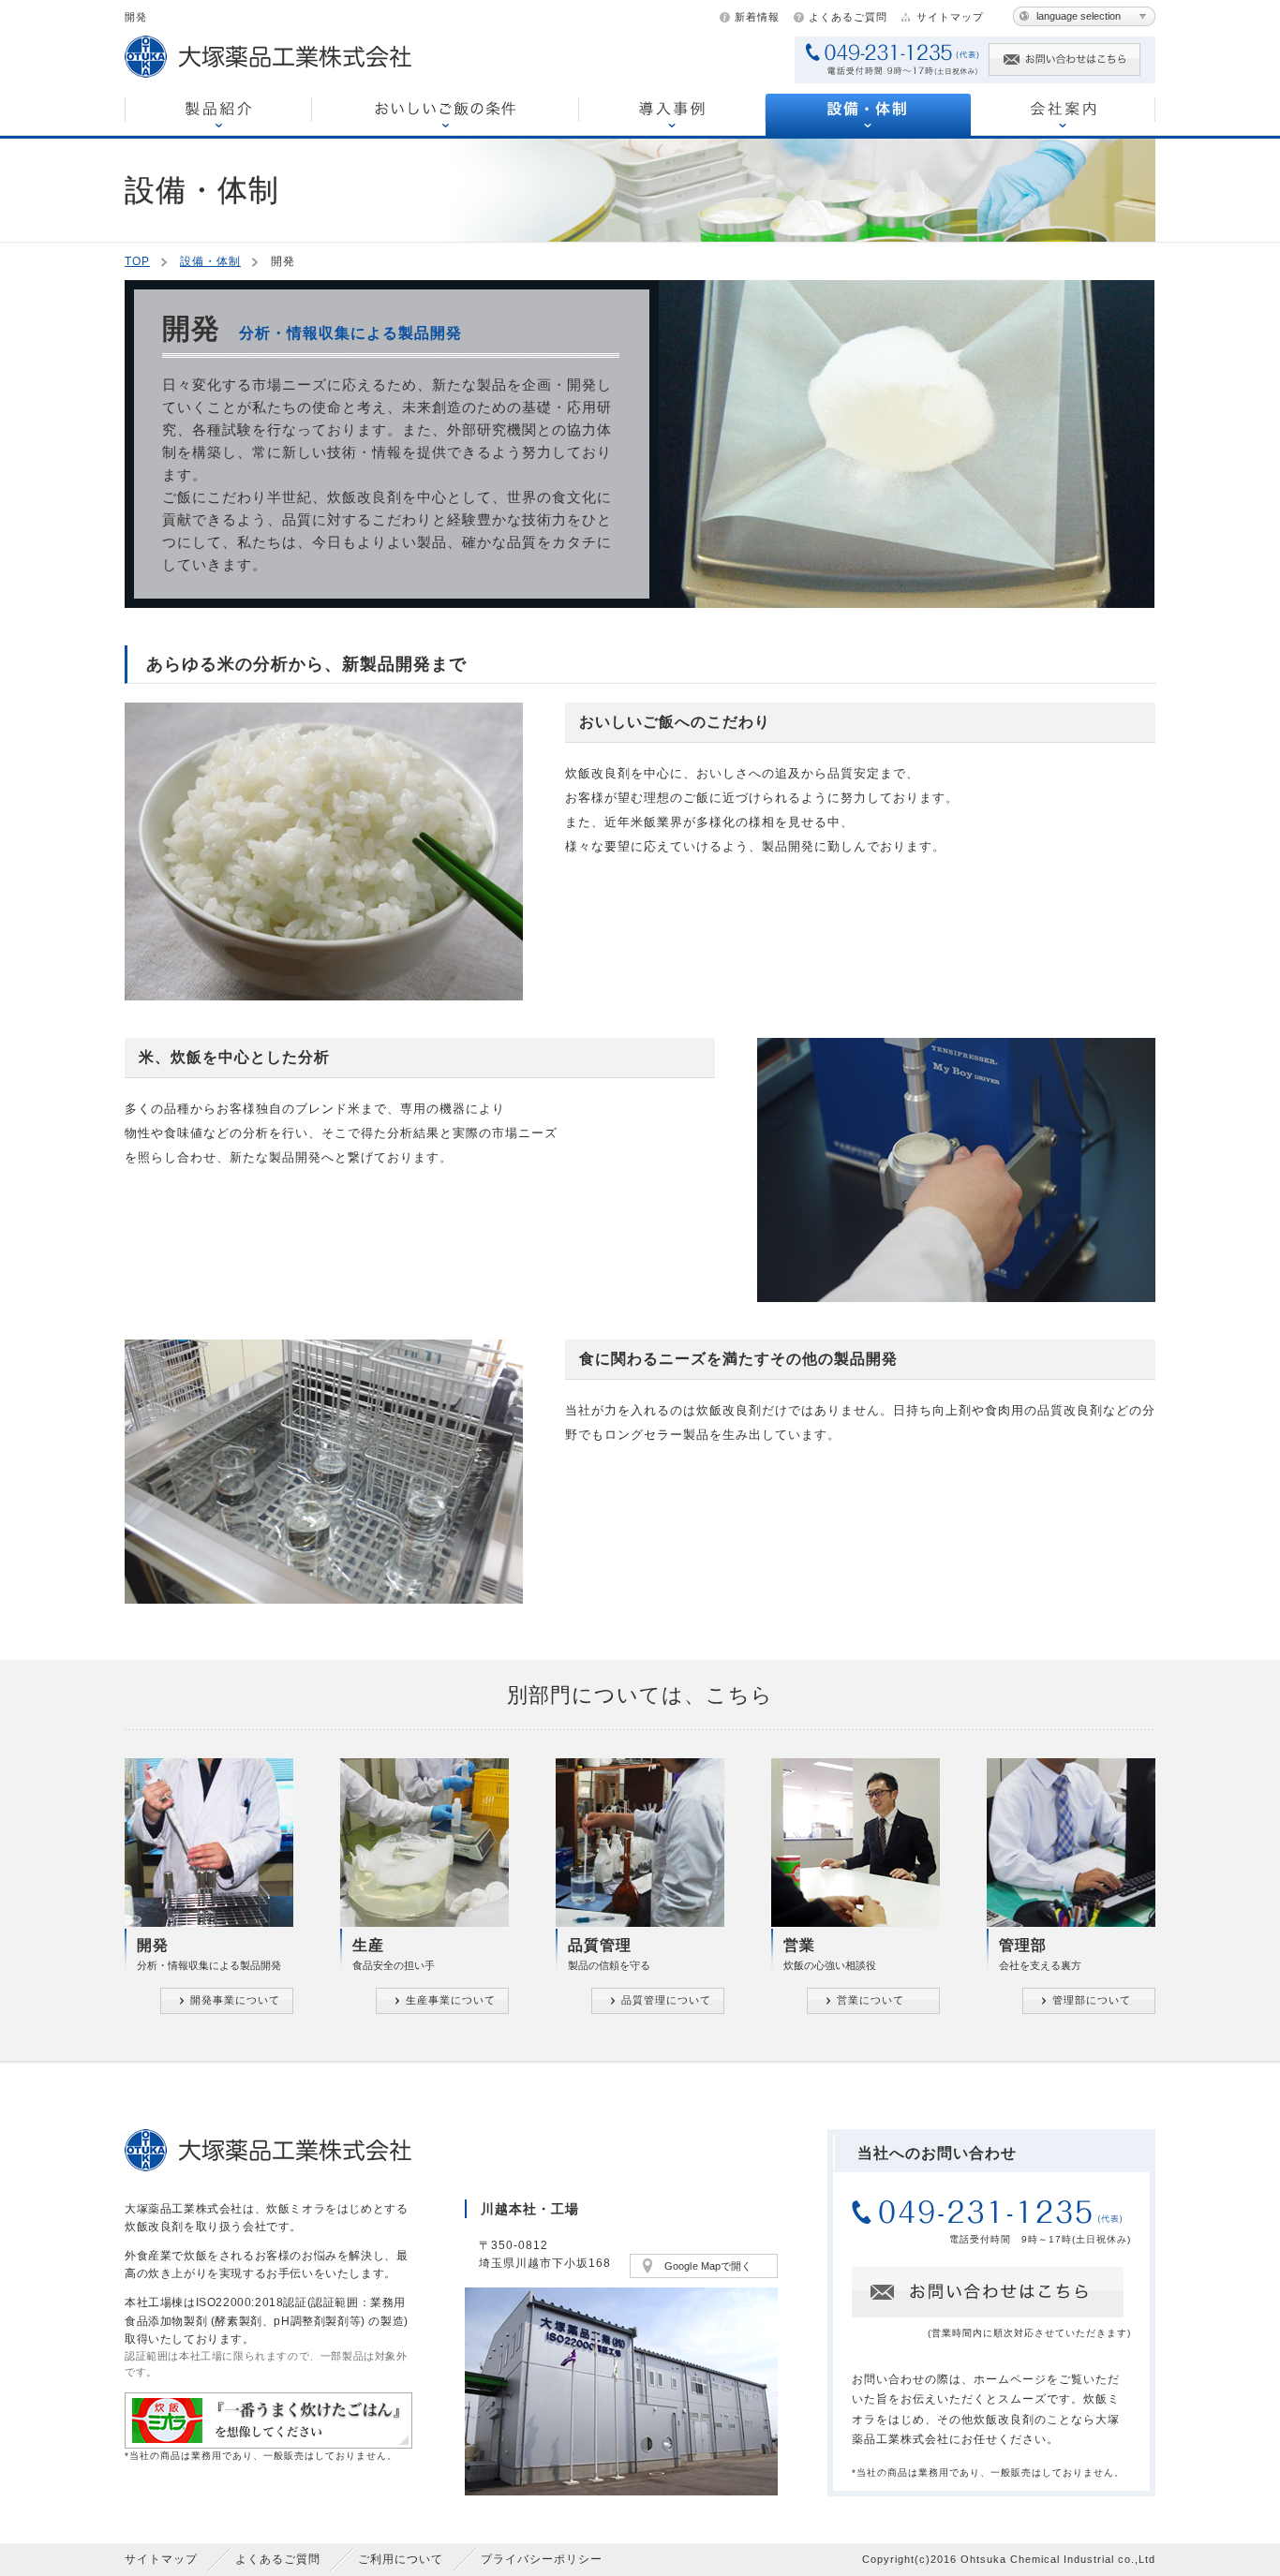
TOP (137, 261)
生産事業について (451, 2000)
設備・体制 (210, 261)
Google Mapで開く (708, 2266)
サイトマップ (950, 17)
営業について (871, 2000)
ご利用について (401, 2559)
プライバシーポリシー (542, 2559)
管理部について (1092, 2000)
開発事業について (235, 2000)
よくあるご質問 (848, 17)
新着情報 (757, 17)
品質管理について (666, 2000)
